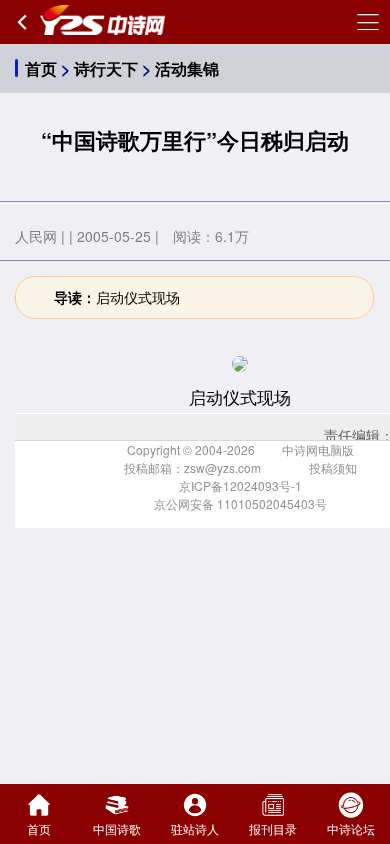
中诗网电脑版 (318, 449)
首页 (41, 68)
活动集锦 (187, 68)
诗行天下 (106, 68)
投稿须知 (333, 467)
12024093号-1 (262, 485)
